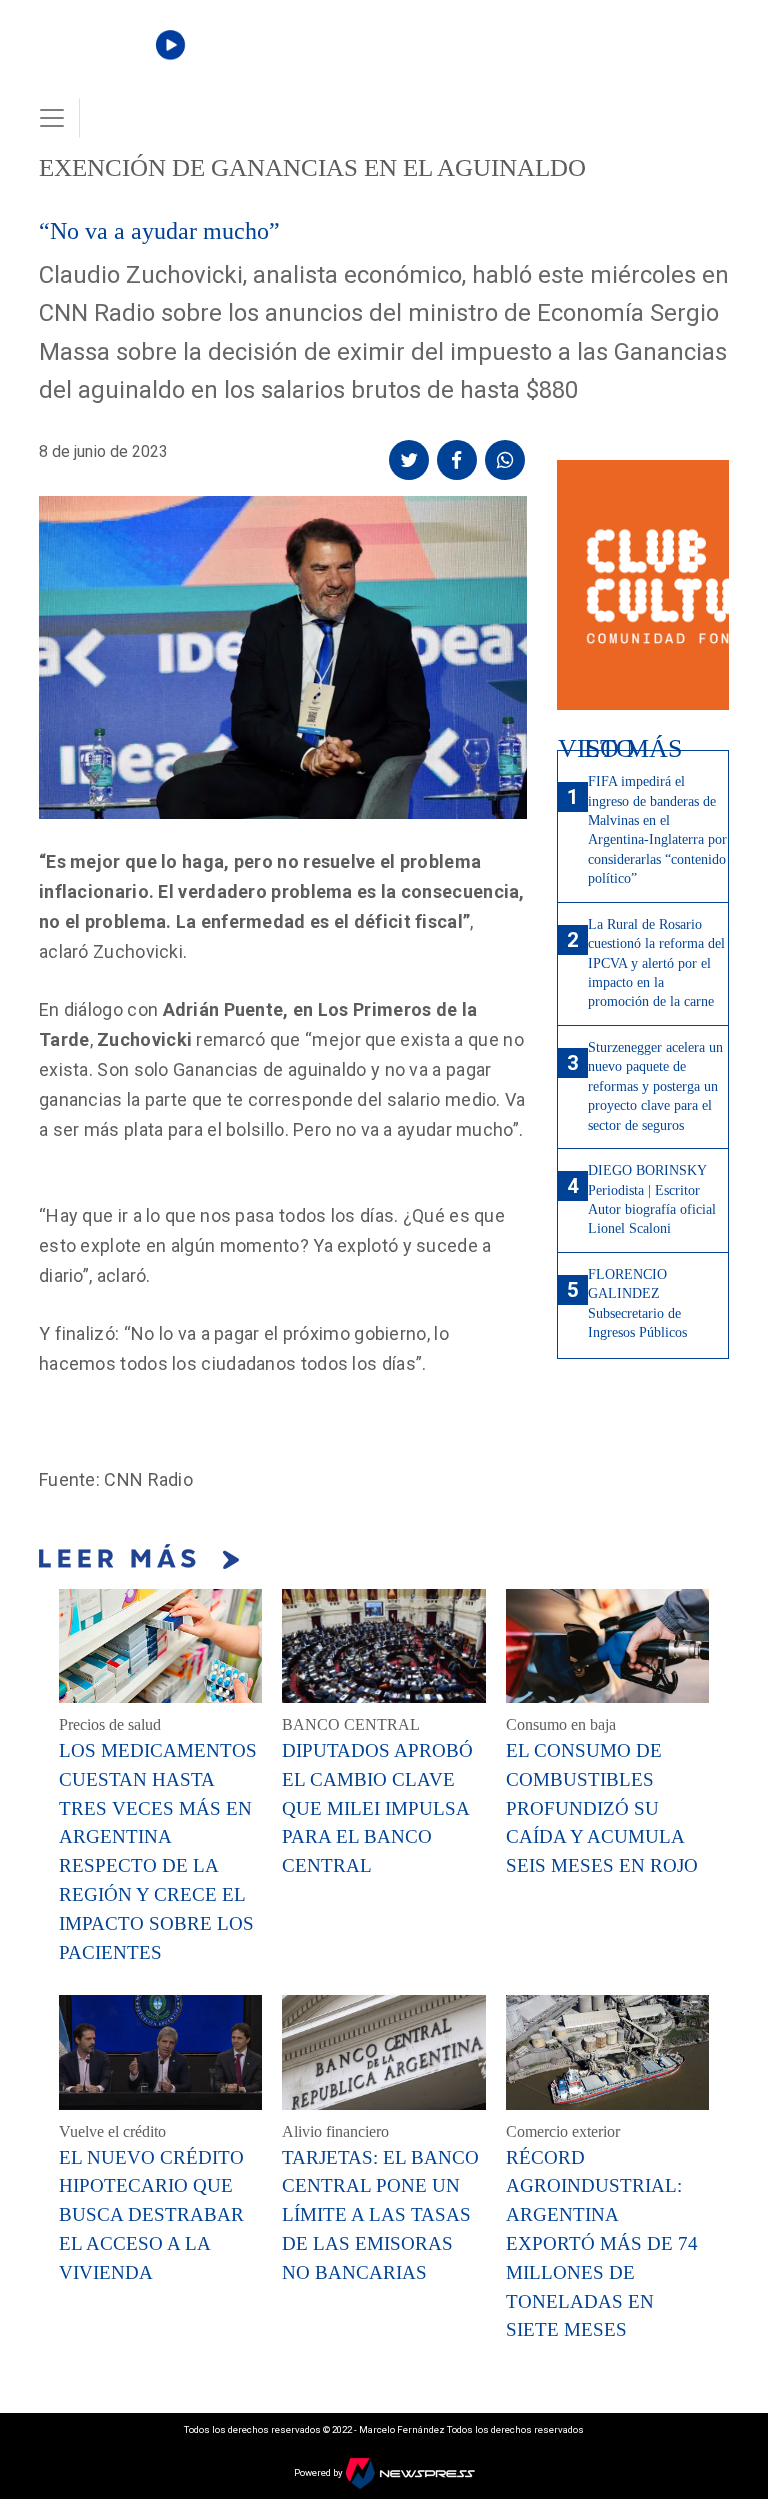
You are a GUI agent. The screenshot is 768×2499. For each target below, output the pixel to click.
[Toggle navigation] (52, 118)
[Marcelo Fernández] (106, 61)
